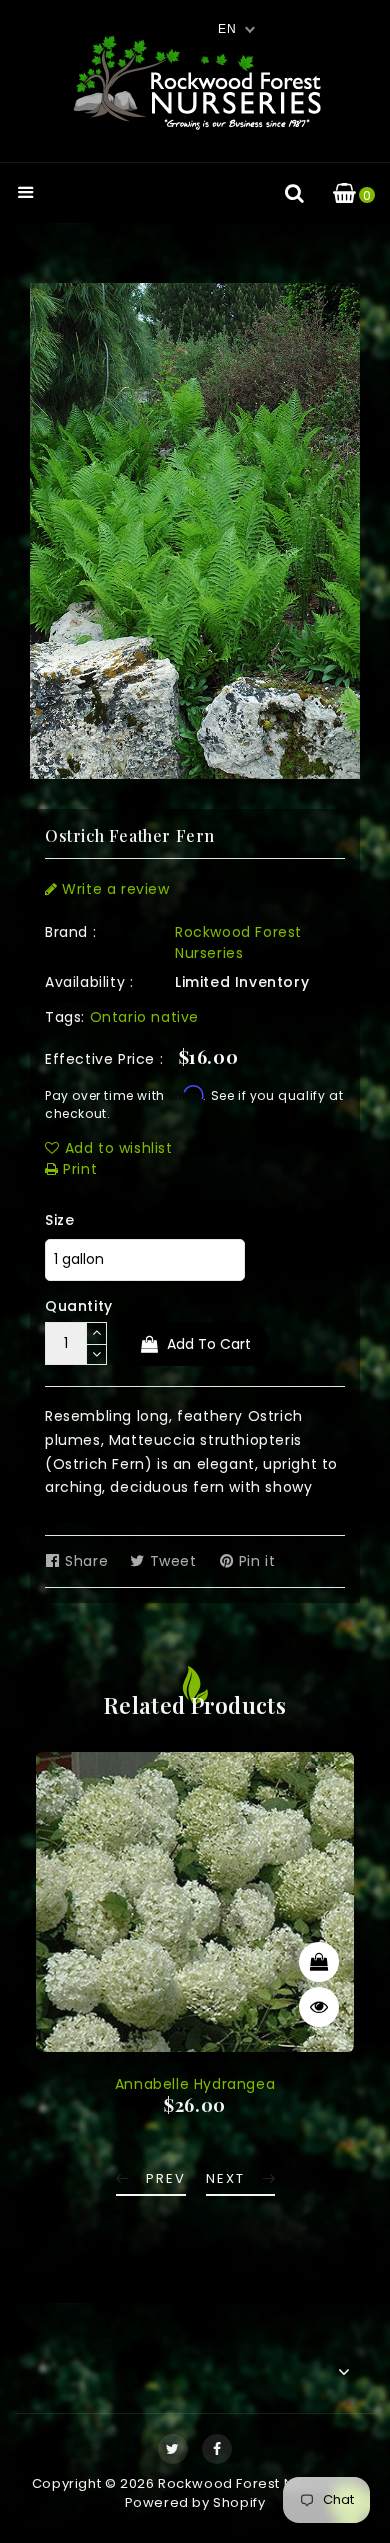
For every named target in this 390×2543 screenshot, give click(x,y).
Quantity (79, 1306)
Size (59, 1220)
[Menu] (26, 194)
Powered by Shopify (195, 2502)
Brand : (70, 932)
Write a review (114, 889)
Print (78, 1169)
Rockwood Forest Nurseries (238, 942)
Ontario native (144, 1017)
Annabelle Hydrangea (195, 2084)
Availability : (89, 982)
